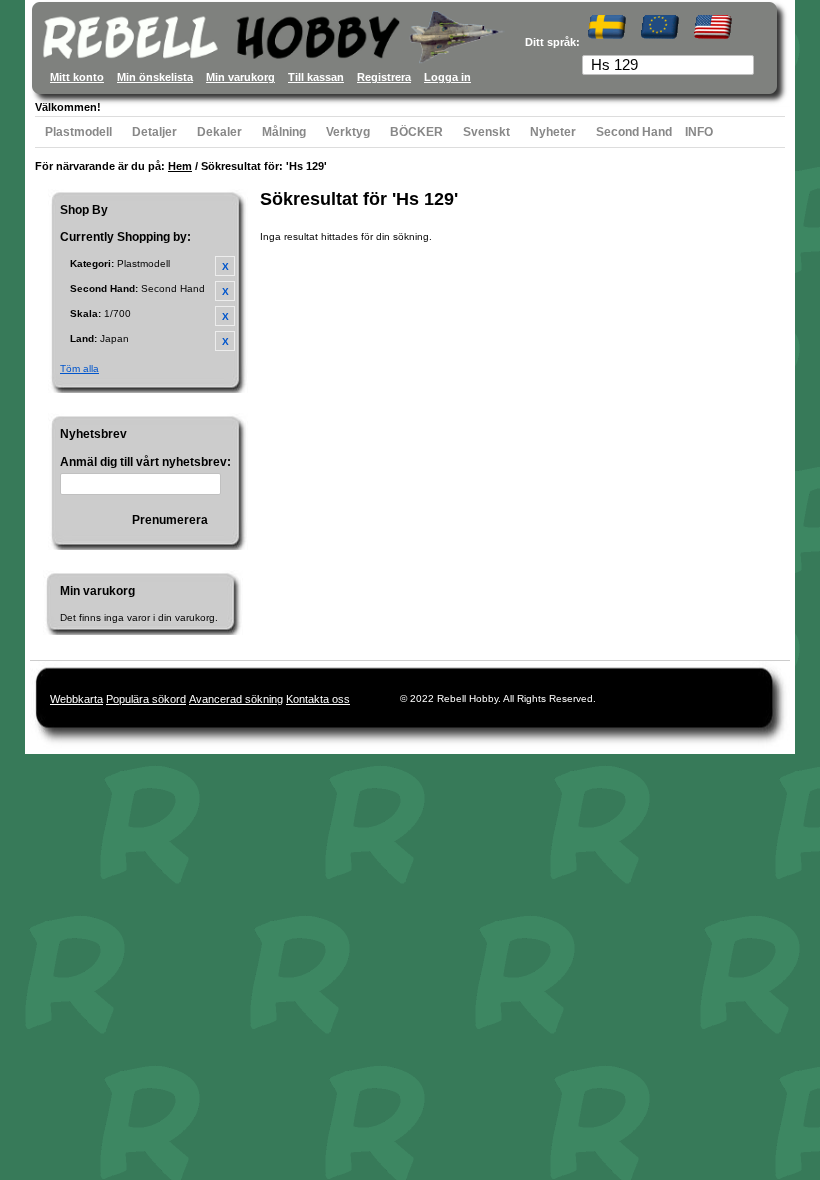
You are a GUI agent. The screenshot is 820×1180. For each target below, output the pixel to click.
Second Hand (634, 132)
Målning (284, 132)
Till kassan (316, 77)
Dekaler (219, 132)
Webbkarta (76, 699)
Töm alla (79, 368)
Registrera (384, 77)
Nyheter (553, 132)
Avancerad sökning (236, 699)
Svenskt (486, 132)
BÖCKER (416, 132)
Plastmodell (78, 132)
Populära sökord (146, 699)
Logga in (447, 77)
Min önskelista (155, 77)
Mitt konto (77, 77)
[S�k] (741, 67)
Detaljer (154, 132)
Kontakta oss (318, 699)
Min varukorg (240, 77)
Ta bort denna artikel (225, 266)
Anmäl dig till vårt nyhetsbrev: (145, 462)
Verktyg (348, 132)
